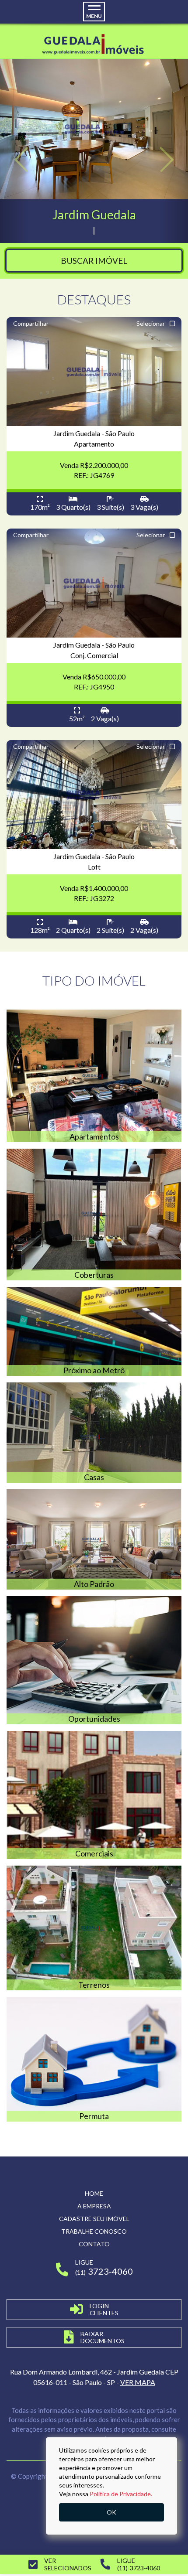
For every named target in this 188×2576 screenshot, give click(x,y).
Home (94, 2193)
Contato (94, 2244)
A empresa (94, 2206)
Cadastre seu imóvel (94, 2219)
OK (111, 2512)
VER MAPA (138, 2382)
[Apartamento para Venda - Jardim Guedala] (94, 372)
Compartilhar (31, 323)
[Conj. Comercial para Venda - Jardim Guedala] (94, 583)
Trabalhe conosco (94, 2231)
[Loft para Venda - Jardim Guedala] (94, 795)
